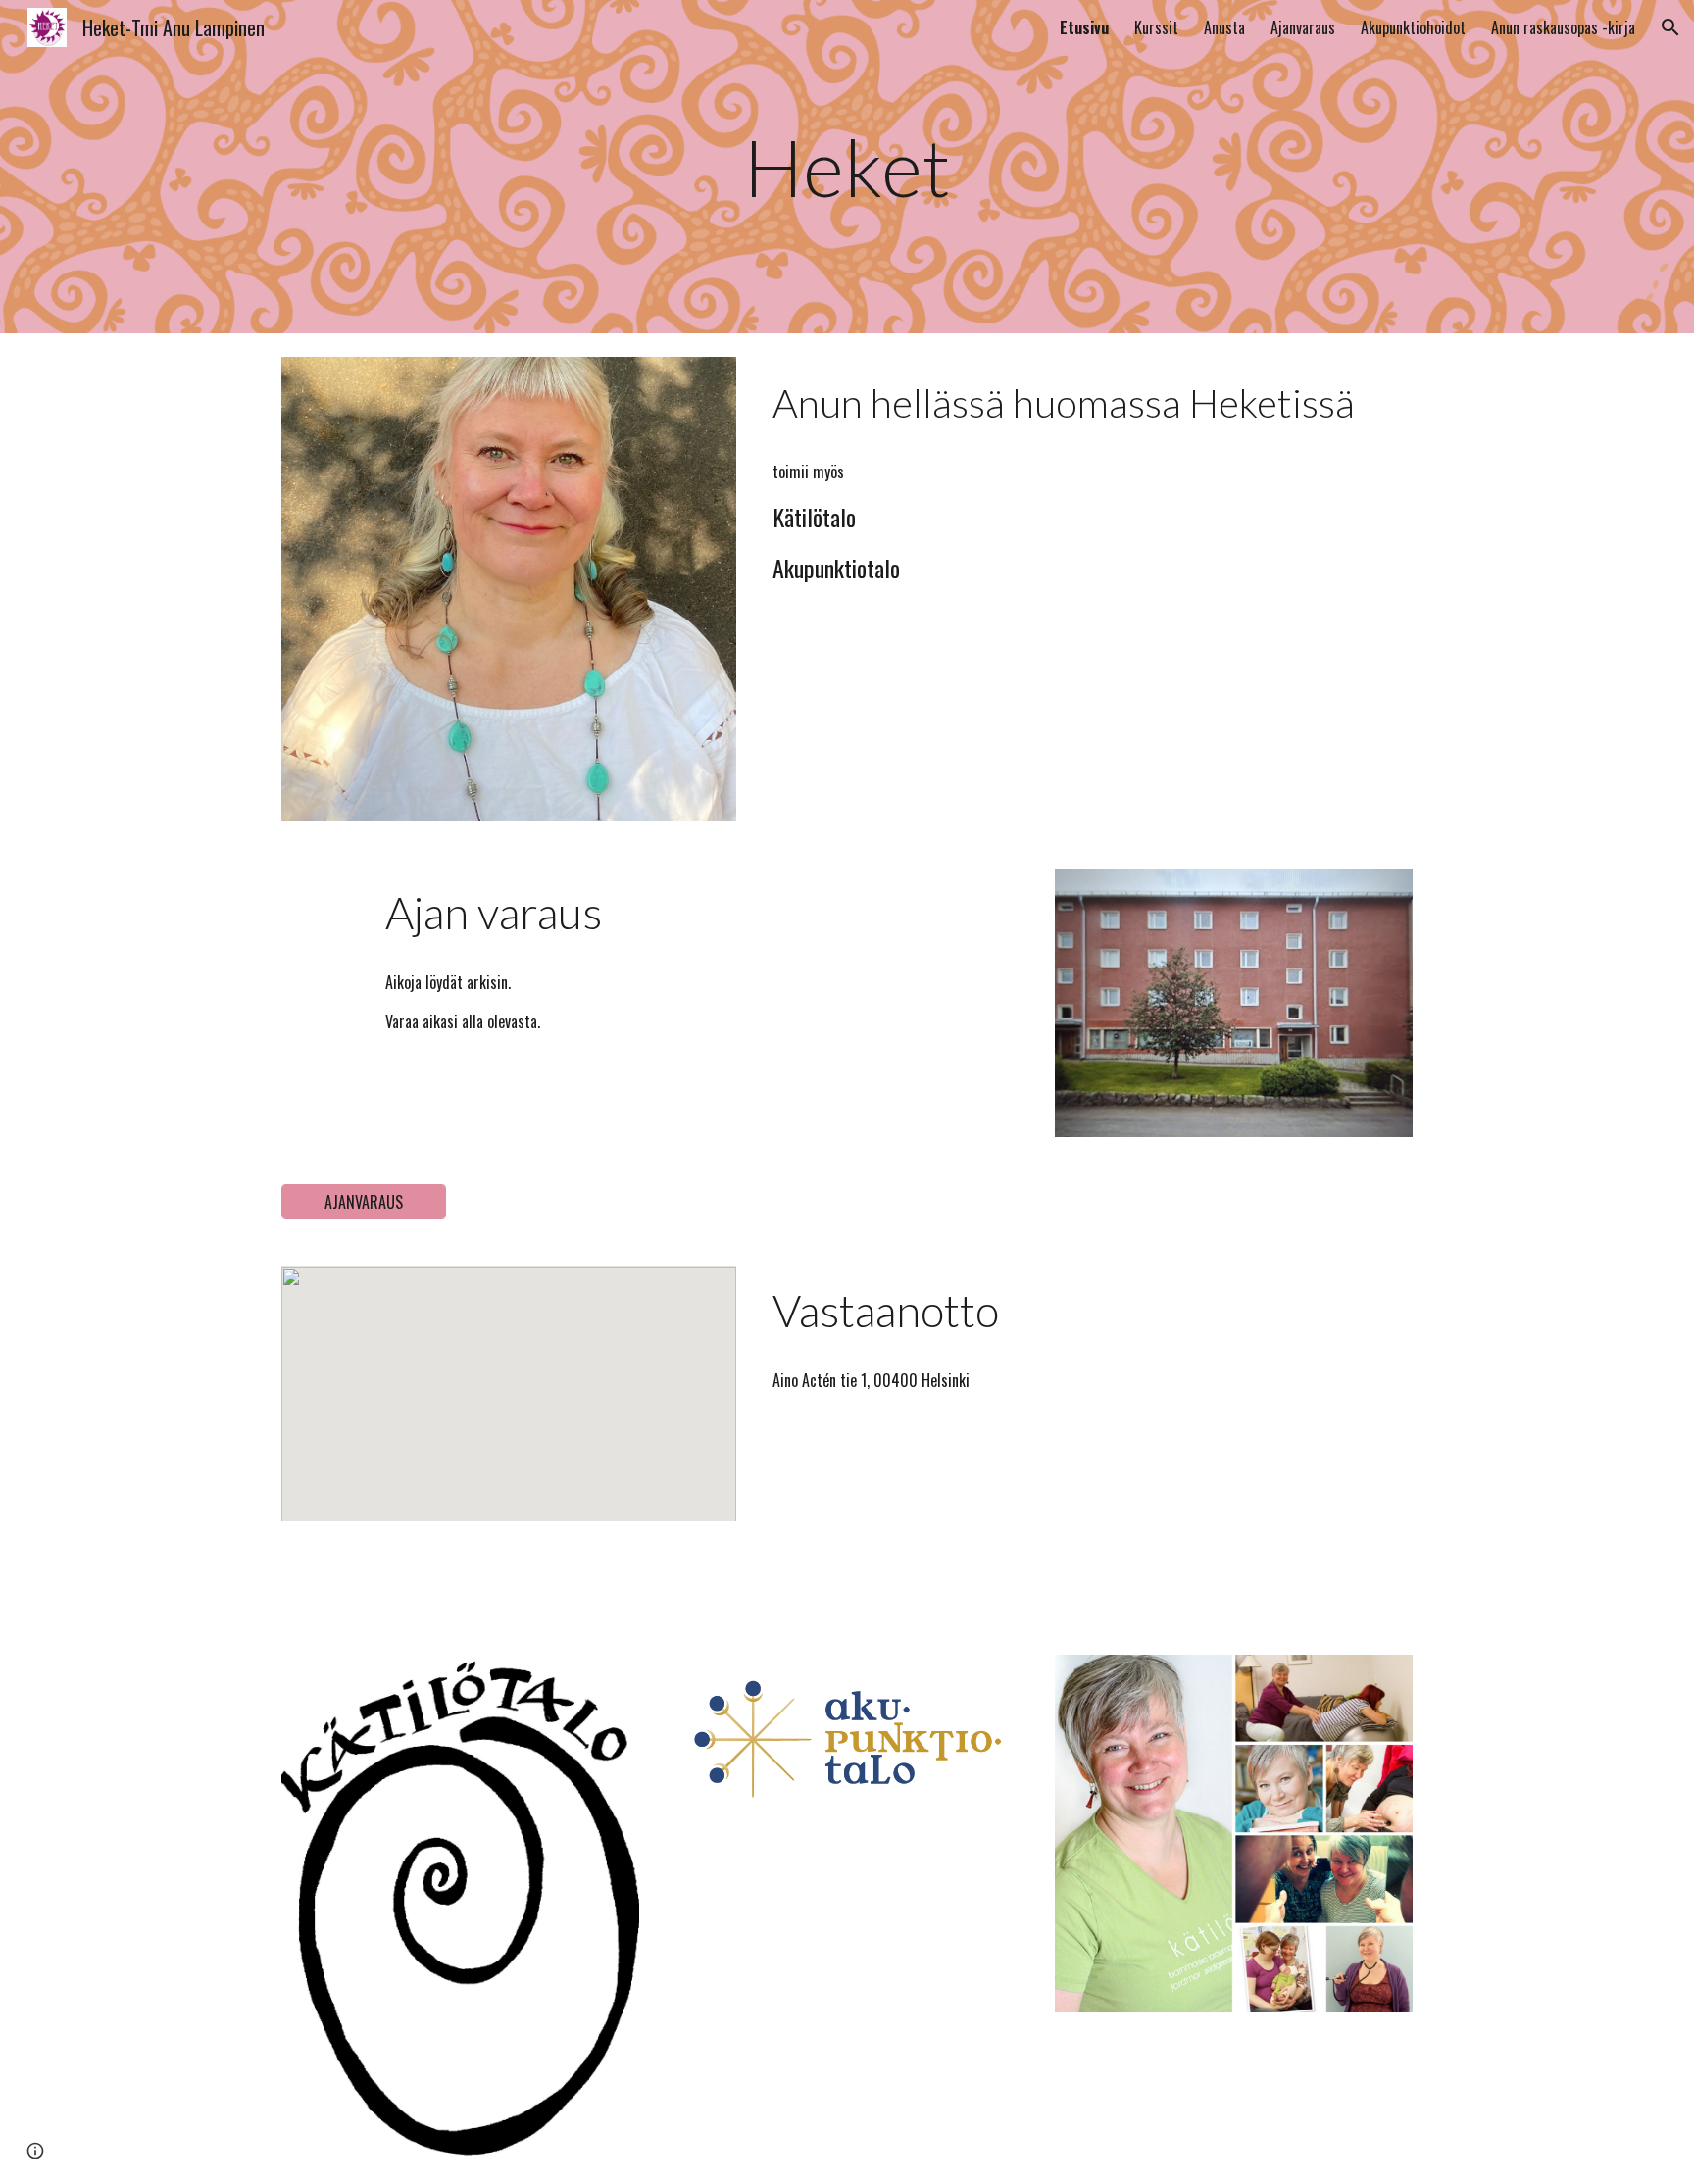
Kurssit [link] (1156, 27)
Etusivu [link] (1084, 27)
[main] (847, 167)
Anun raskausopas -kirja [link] (1563, 27)
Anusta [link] (1224, 27)
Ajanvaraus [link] (1303, 27)
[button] (1670, 27)
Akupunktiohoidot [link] (1413, 27)
